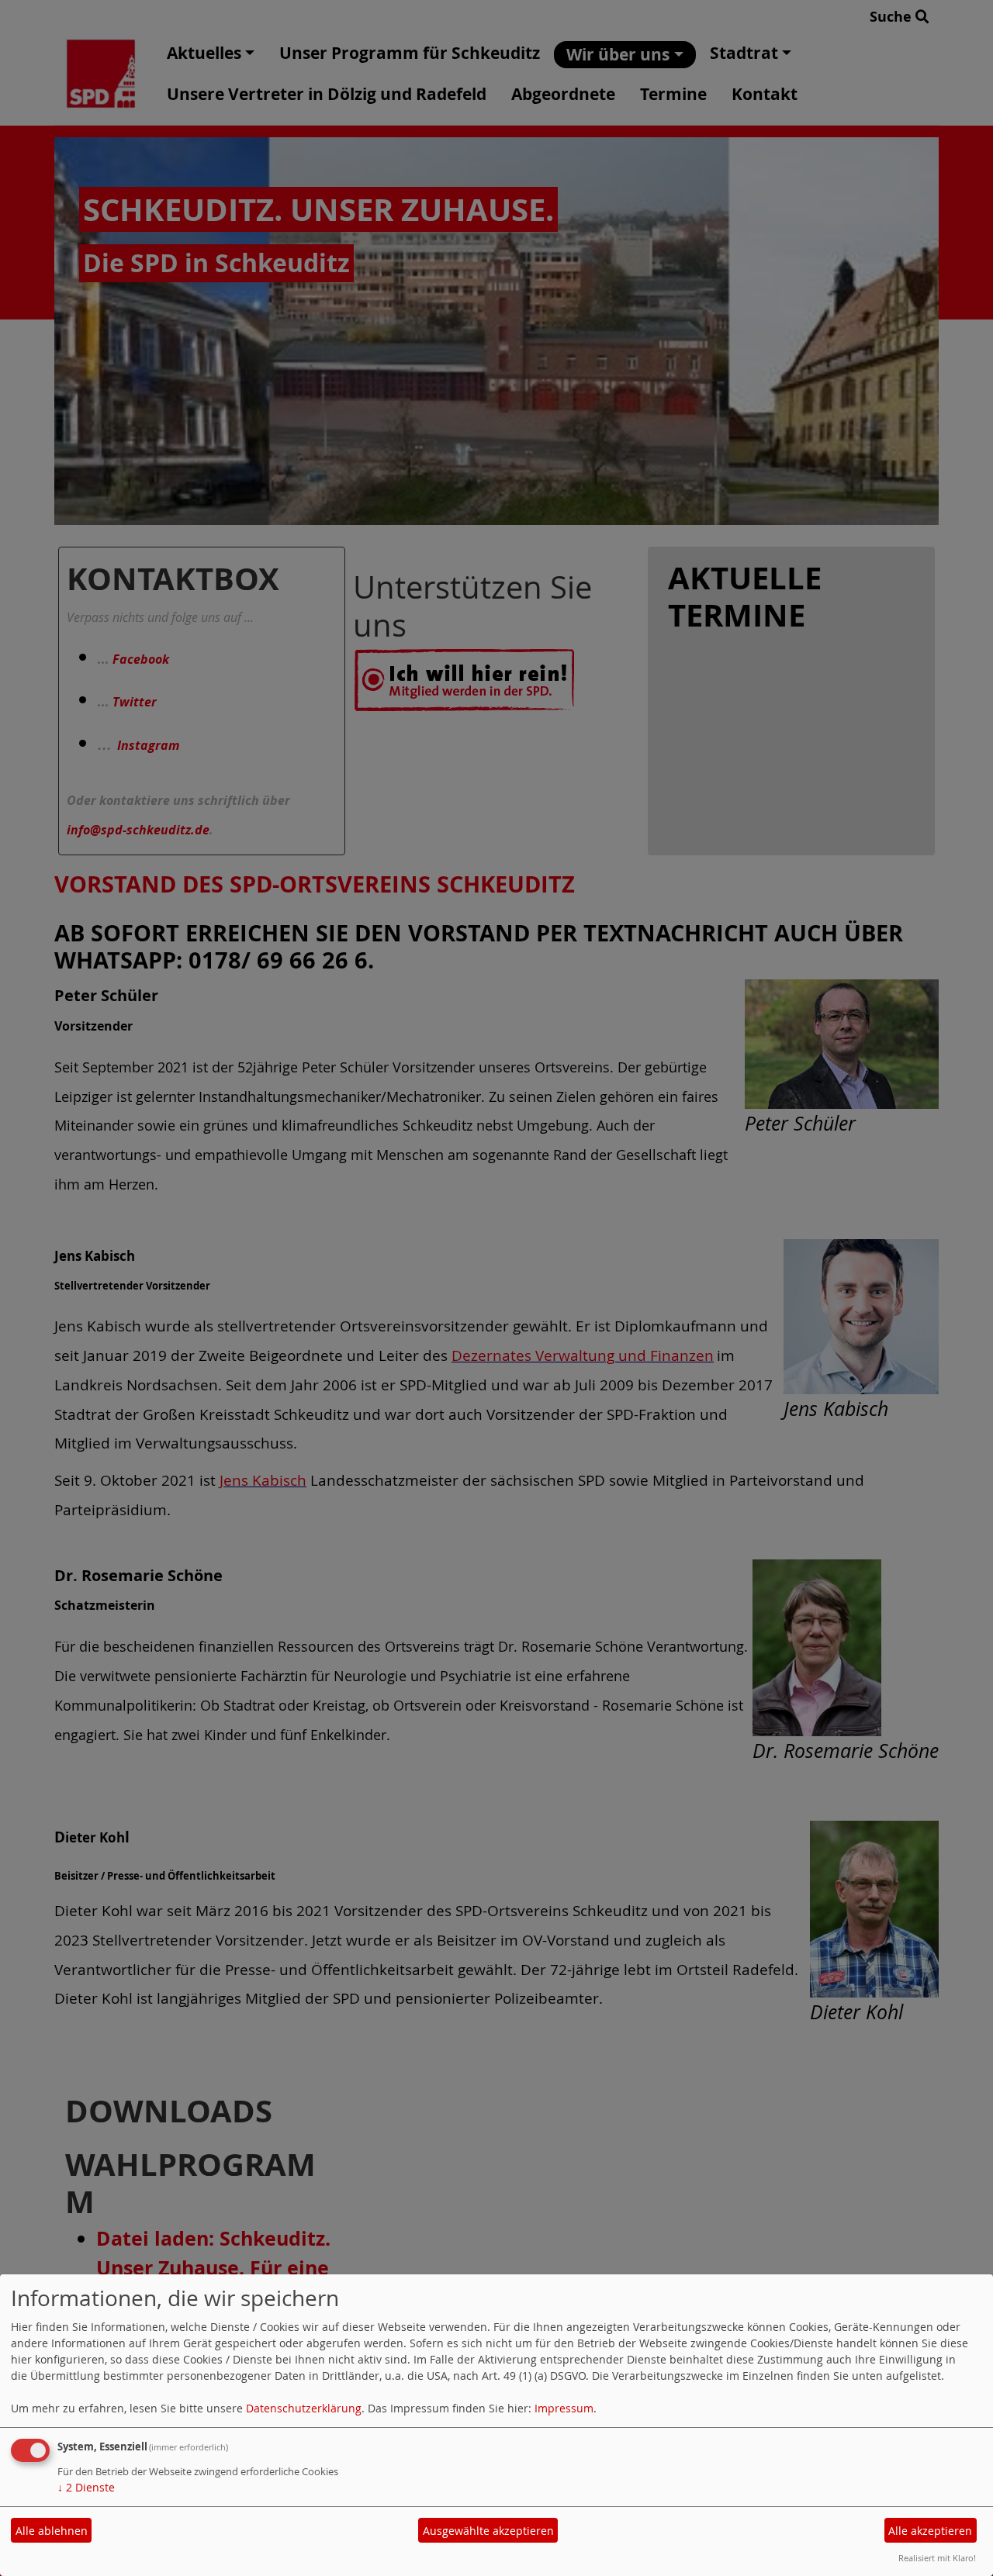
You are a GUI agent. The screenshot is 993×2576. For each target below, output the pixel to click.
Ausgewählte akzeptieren (488, 2531)
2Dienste (86, 2487)
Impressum (564, 2408)
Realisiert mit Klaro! (937, 2558)
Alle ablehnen (52, 2531)
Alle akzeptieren (930, 2531)
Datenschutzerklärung (304, 2408)
